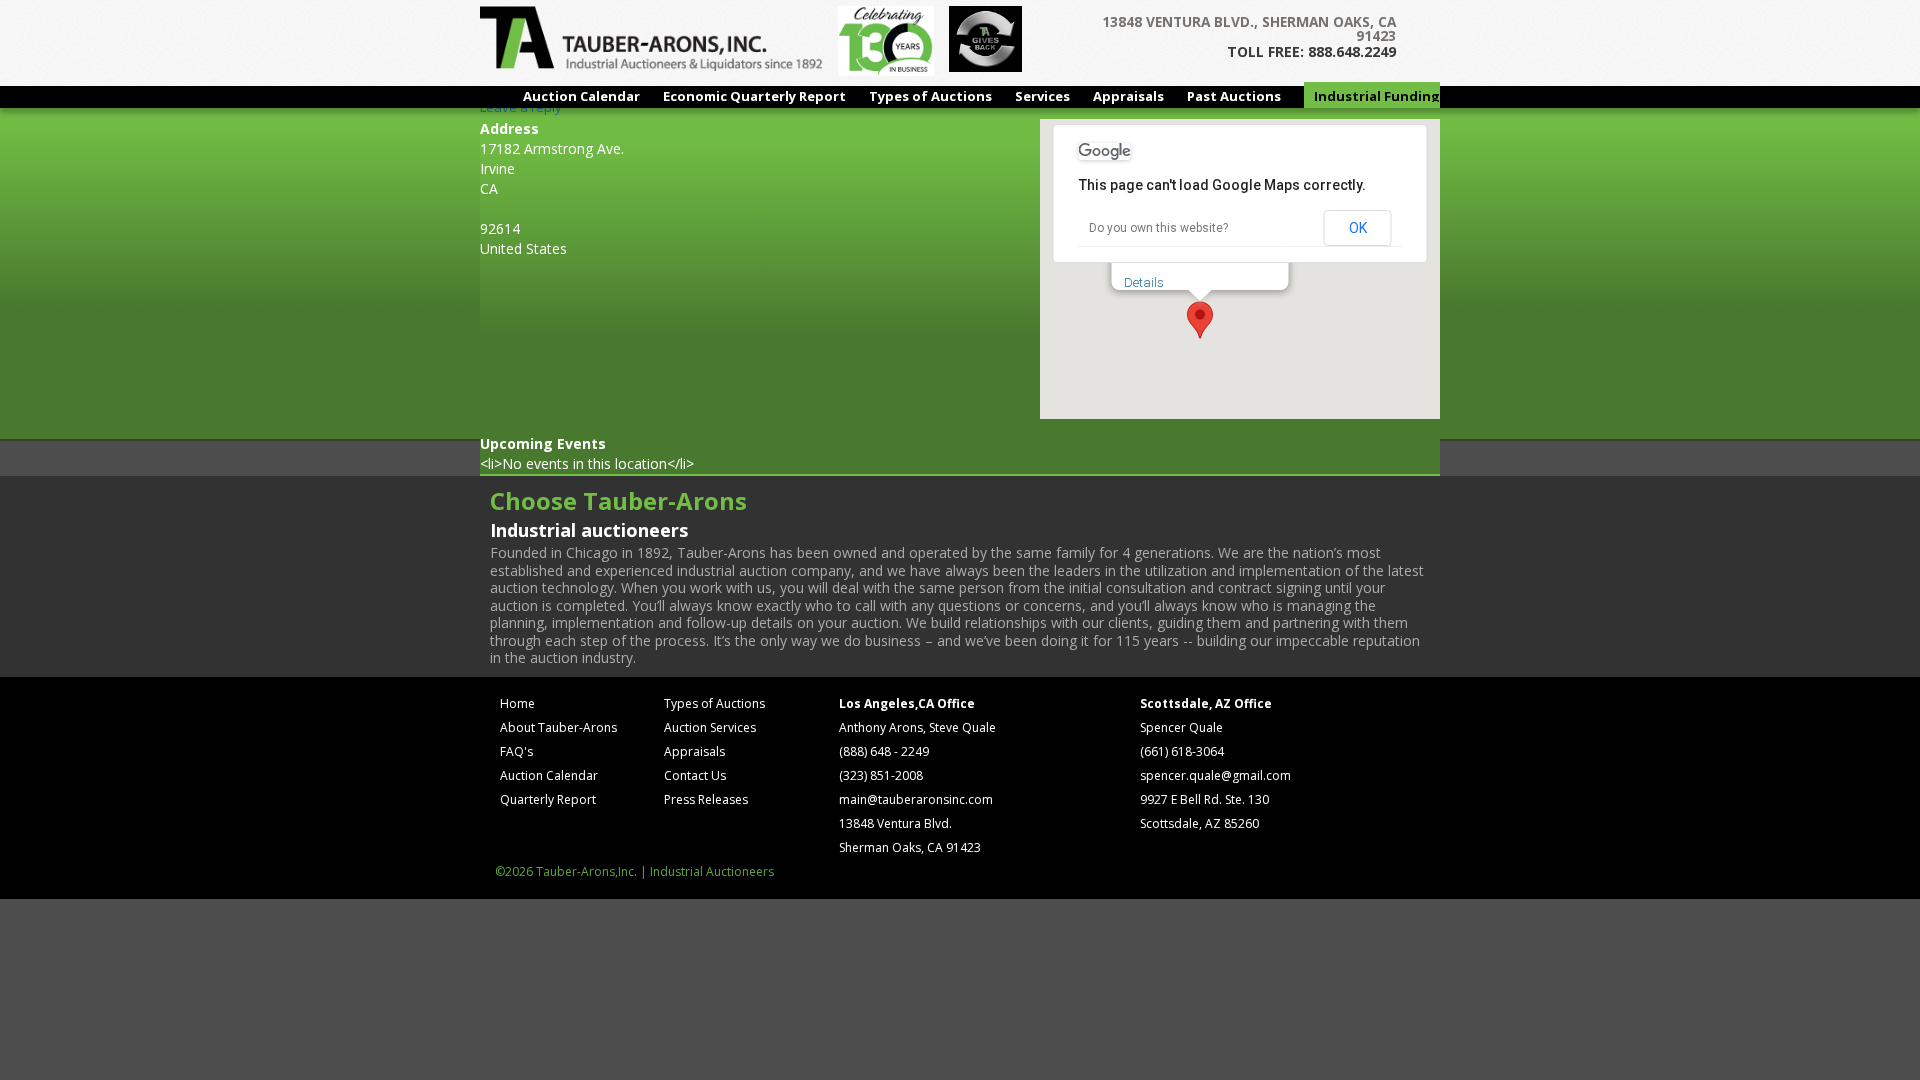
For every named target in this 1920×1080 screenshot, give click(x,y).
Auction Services (710, 727)
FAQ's (516, 751)
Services (1042, 96)
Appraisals (1128, 96)
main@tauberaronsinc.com (916, 799)
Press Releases (706, 799)
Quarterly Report (548, 799)
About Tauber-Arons (558, 727)
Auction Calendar (581, 96)
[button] (1200, 320)
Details (1144, 282)
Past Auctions (1234, 96)
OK (1358, 228)
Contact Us (695, 775)
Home (517, 703)
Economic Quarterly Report (754, 96)
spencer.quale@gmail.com (1215, 775)
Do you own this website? (1158, 228)
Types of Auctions (930, 96)
